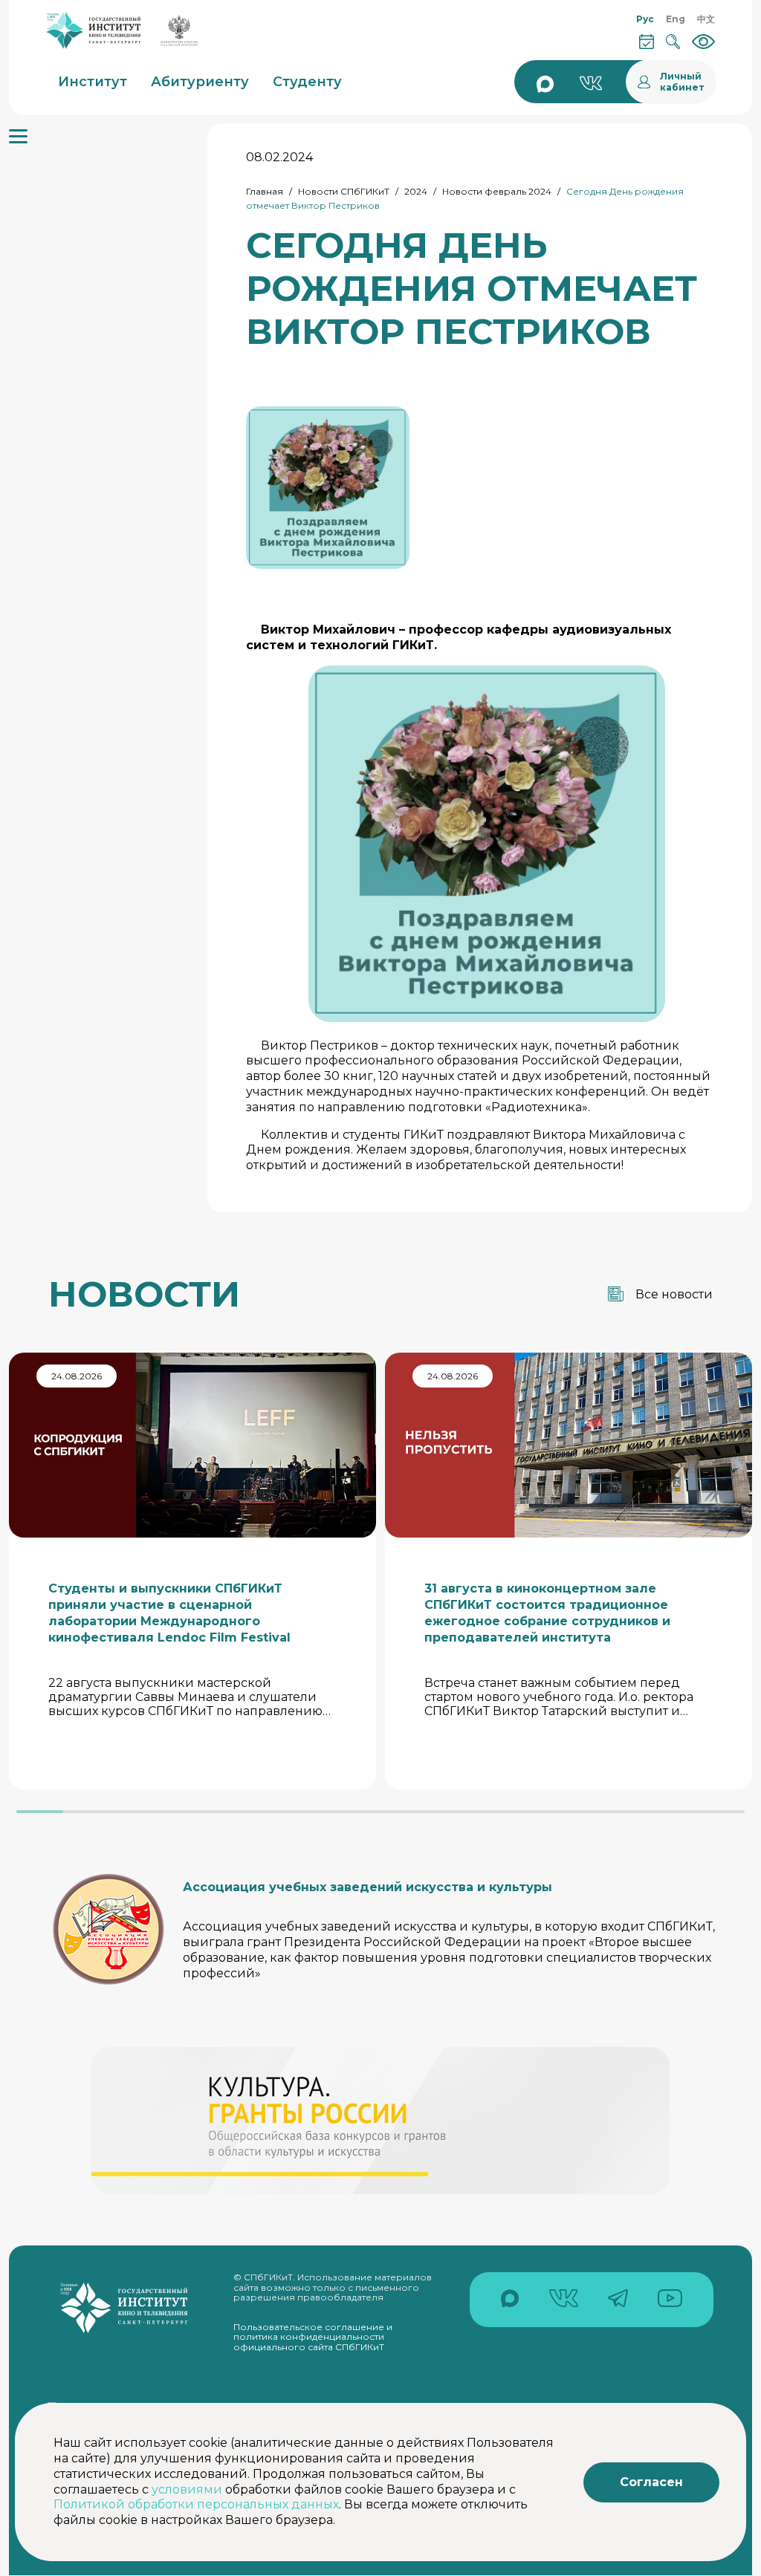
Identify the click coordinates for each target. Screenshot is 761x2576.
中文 (706, 19)
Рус (645, 19)
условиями (187, 2489)
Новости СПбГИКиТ (344, 191)
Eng (676, 19)
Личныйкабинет (682, 82)
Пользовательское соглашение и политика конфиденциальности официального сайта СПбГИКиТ (313, 2337)
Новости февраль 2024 (497, 191)
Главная (265, 191)
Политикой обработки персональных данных (196, 2504)
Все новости (674, 1294)
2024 (416, 191)
